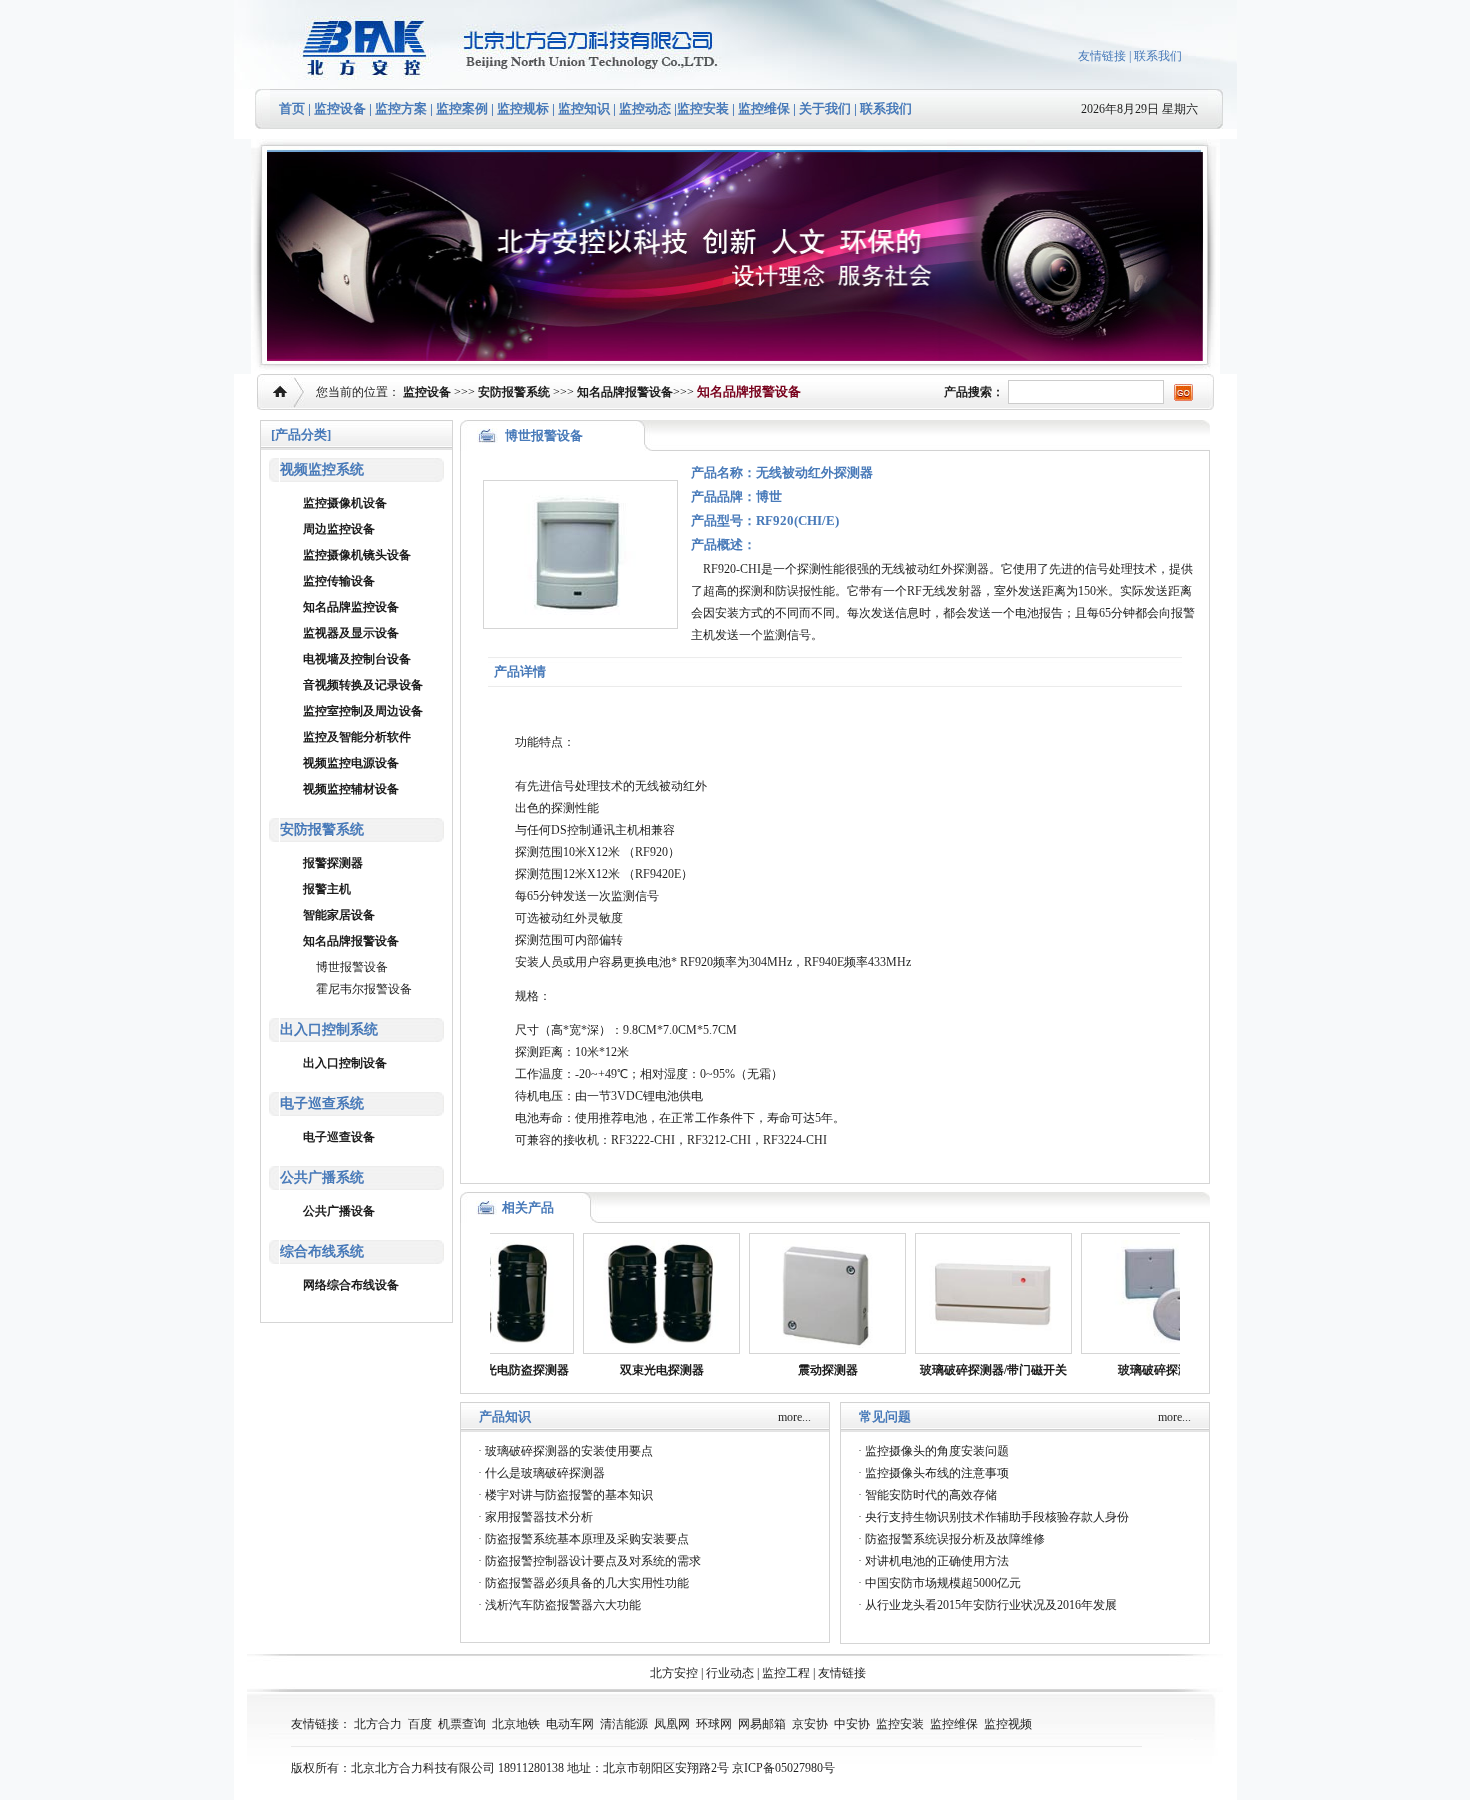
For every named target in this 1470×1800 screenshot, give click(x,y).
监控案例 (462, 108)
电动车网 (570, 1724)
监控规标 (523, 108)
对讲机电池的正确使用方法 (937, 1561)
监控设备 (340, 108)
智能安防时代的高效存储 (931, 1495)
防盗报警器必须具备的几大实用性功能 (587, 1583)
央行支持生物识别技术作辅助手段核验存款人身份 (997, 1517)
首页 (292, 108)
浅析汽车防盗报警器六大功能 (563, 1605)
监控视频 (1008, 1724)
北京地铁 (516, 1724)
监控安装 (703, 108)
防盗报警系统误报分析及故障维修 (955, 1539)
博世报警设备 (352, 967)
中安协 (852, 1724)
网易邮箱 (762, 1724)
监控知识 (584, 108)
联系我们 (1158, 56)
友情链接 (1102, 56)
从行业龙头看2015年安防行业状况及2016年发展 (991, 1605)
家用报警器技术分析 (539, 1517)
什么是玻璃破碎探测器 (545, 1473)
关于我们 (823, 108)
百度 (420, 1724)
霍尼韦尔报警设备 (364, 989)
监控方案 (401, 108)
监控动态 (645, 108)
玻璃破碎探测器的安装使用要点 (569, 1451)
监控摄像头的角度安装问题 (937, 1451)
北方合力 (378, 1724)
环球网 (714, 1724)
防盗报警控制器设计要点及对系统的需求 (593, 1561)
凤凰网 (672, 1724)
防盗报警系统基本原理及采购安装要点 (587, 1539)
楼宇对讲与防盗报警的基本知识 (569, 1495)
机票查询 (462, 1724)
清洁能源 (624, 1724)
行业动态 (730, 1673)
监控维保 (764, 108)
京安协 (810, 1724)
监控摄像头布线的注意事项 (937, 1473)
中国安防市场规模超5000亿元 (943, 1583)
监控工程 (786, 1673)
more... (794, 1417)
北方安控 (674, 1673)
